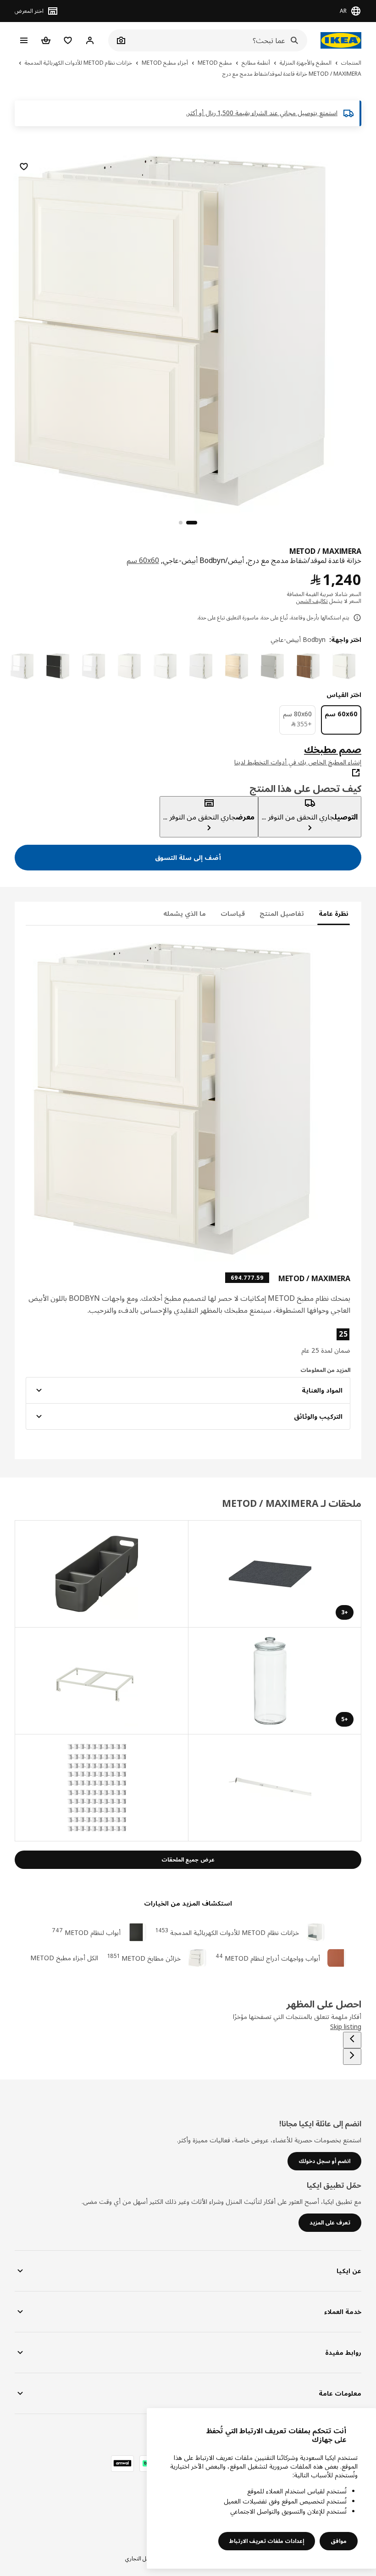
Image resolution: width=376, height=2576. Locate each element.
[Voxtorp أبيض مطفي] (202, 666)
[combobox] (218, 40)
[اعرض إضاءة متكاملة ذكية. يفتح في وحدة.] (275, 1788)
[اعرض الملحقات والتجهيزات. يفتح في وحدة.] (101, 1788)
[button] (299, 1341)
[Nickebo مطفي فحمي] (59, 666)
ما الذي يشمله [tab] (185, 913)
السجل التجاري (141, 2558)
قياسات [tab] (233, 913)
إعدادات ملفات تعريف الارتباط (267, 2541)
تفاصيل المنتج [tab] (282, 913)
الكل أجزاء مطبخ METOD (64, 1958)
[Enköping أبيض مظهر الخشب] (166, 666)
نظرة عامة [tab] (334, 913)
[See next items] (352, 2057)
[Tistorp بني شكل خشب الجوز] (310, 666)
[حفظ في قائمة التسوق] (24, 167)
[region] (188, 329)
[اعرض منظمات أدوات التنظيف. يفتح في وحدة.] (101, 1574)
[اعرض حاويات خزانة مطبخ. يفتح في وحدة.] (101, 1681)
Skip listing (346, 2027)
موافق (339, 2541)
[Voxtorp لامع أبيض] (95, 666)
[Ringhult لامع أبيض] (23, 666)
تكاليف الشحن (312, 601)
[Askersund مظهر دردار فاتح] (238, 666)
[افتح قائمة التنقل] (24, 40)
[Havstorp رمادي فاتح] (274, 666)
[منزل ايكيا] (339, 40)
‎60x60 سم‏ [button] (143, 560)
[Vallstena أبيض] (345, 666)
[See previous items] (352, 2040)
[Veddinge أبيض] (131, 666)
